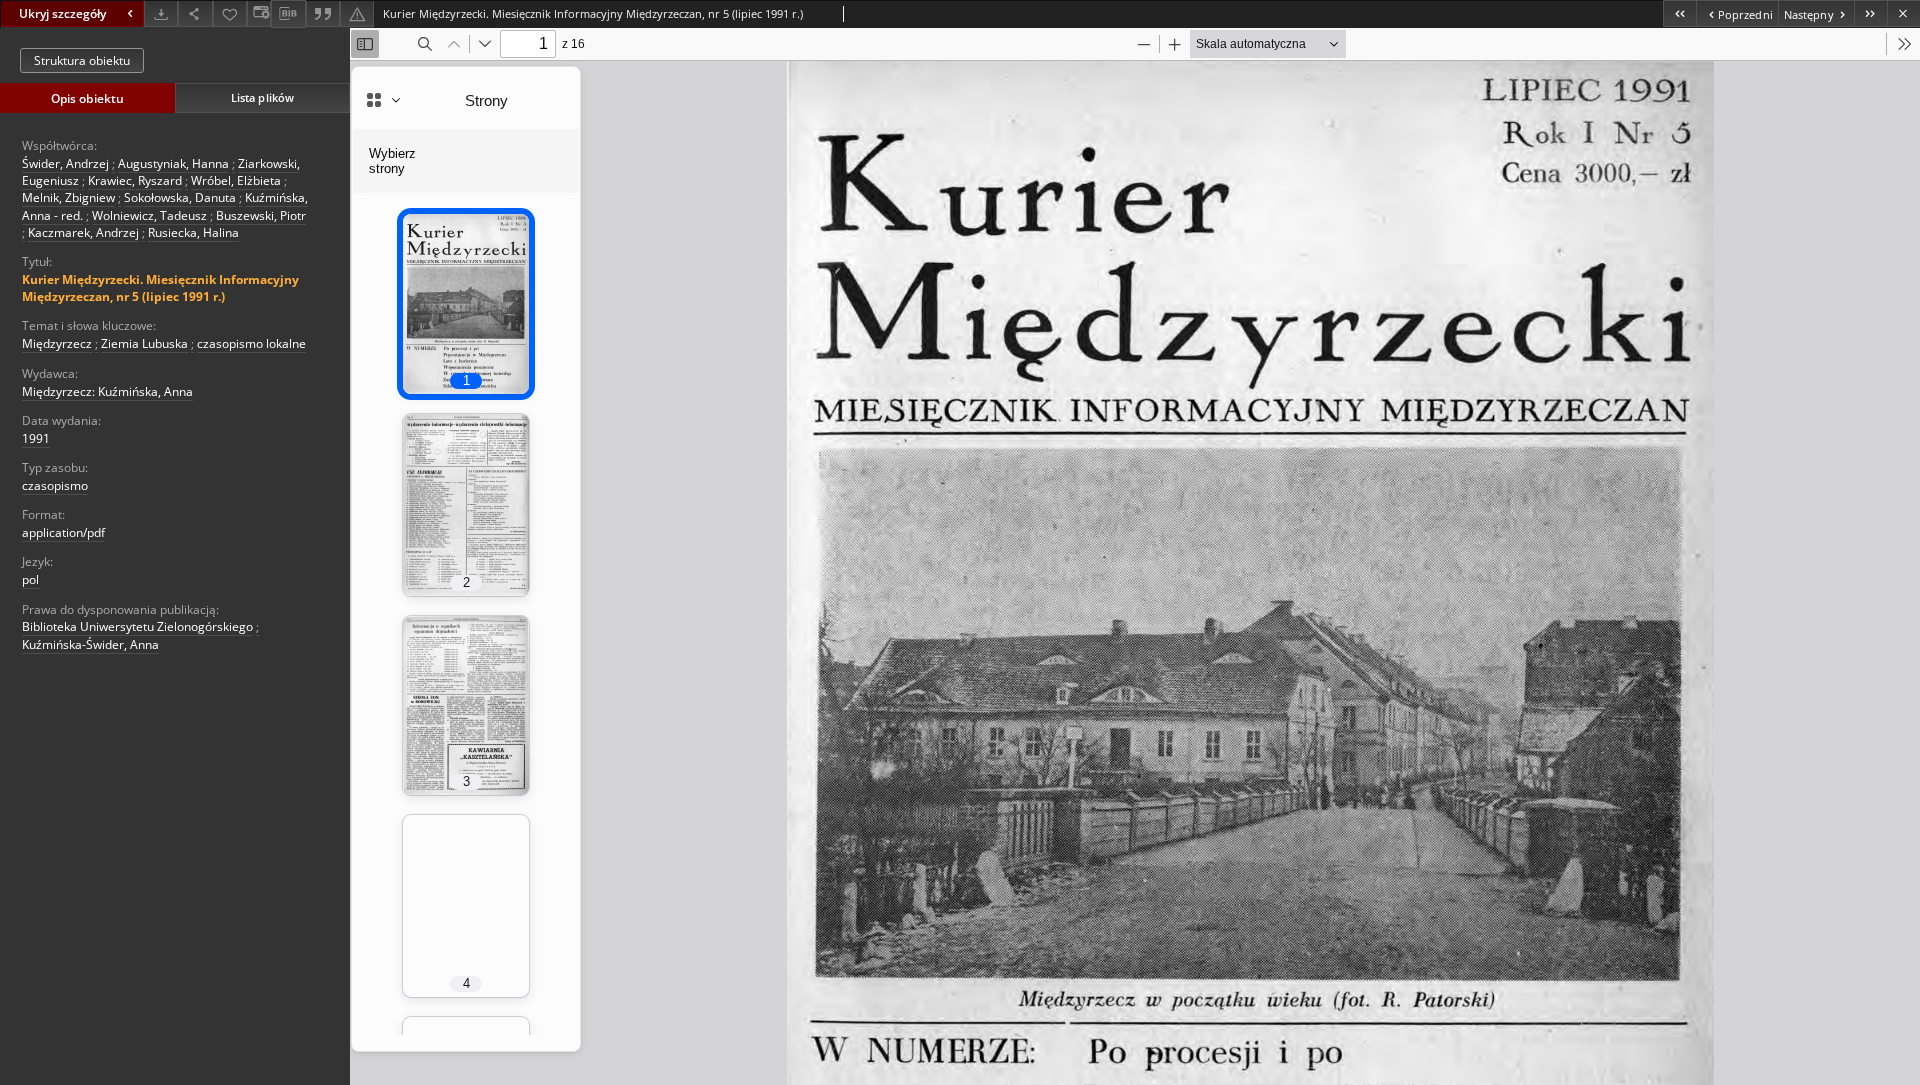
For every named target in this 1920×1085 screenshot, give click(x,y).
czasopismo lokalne (251, 343)
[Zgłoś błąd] (357, 13)
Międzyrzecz (57, 343)
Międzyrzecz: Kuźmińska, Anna (107, 391)
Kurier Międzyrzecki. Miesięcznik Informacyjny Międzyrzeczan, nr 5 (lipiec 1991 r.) (160, 288)
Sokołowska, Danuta (180, 197)
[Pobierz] (161, 13)
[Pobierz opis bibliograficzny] (288, 14)
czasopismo (55, 485)
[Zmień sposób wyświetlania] (259, 13)
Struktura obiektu (82, 60)
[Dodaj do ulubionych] (230, 13)
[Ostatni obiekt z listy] (1870, 13)
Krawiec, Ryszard (135, 180)
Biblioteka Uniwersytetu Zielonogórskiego (137, 626)
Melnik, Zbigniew (68, 197)
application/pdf (63, 532)
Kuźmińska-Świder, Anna (90, 644)
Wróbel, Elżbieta (236, 180)
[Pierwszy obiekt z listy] (1679, 13)
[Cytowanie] (323, 13)
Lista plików (262, 97)
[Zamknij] (1903, 13)
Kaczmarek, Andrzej (83, 232)
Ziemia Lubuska (144, 343)
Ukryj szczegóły (62, 13)
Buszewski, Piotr (261, 215)
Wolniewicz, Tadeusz (149, 215)
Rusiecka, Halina (193, 232)
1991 (36, 438)
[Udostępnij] (195, 13)
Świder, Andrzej (65, 163)
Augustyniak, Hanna (173, 163)
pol (30, 579)
